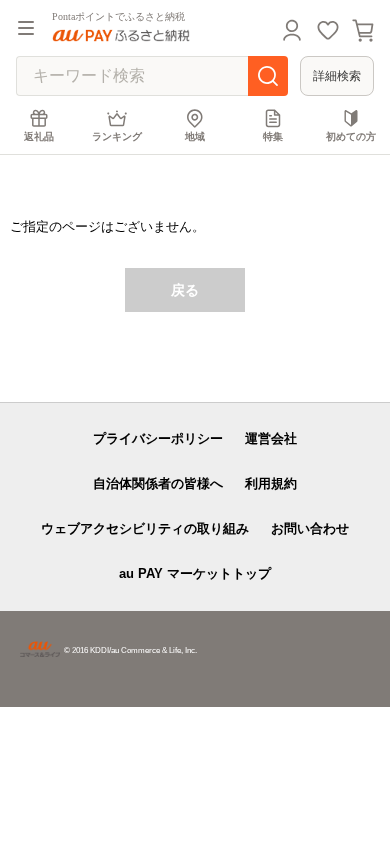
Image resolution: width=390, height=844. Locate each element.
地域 (195, 136)
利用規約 (271, 483)
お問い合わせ (310, 528)
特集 (273, 136)
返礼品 (39, 136)
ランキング (117, 136)
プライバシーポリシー (158, 438)
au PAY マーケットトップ (195, 573)
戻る (185, 290)
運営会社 (271, 438)
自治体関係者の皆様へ (158, 483)
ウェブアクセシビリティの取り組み (145, 528)
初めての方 (351, 136)
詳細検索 (337, 76)
